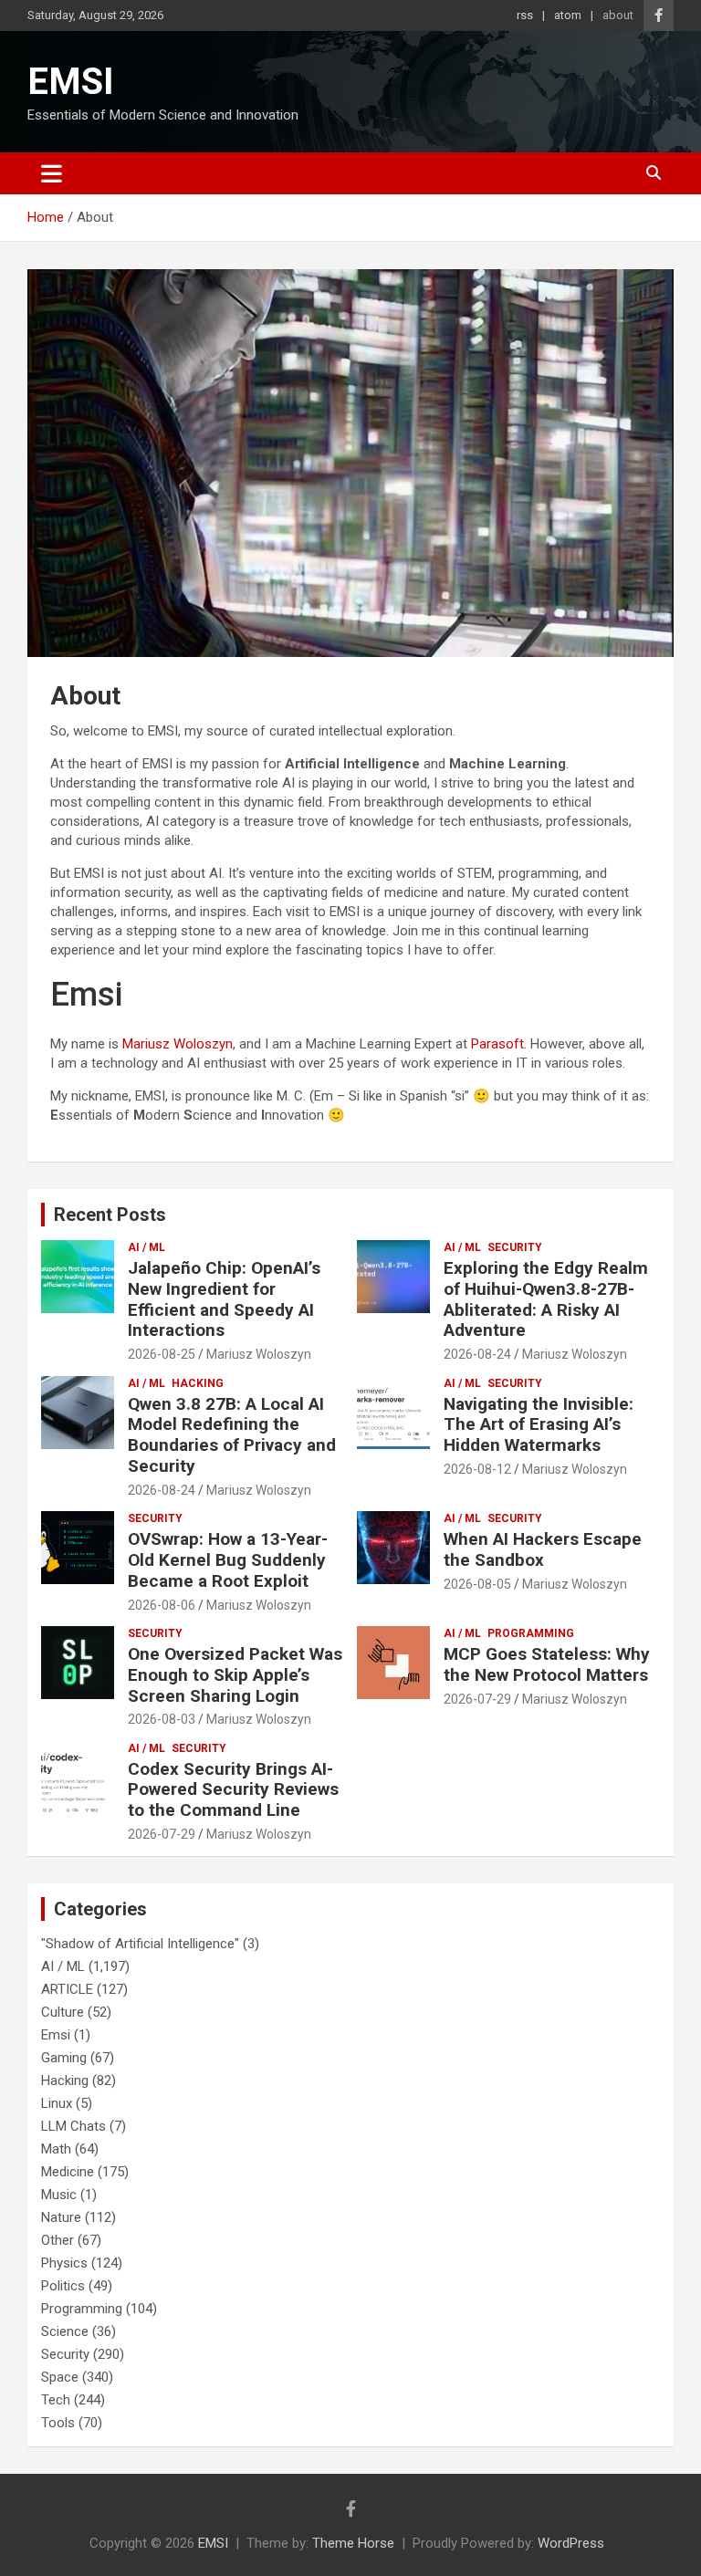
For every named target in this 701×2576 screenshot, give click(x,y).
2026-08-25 (162, 1354)
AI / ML (146, 1247)
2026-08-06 (162, 1605)
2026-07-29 (477, 1699)
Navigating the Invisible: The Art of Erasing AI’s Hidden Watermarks (539, 1425)
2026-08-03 (162, 1719)
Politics (63, 2286)
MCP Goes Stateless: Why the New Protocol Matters (547, 1664)
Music (59, 2195)
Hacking (198, 1383)
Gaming (64, 2058)
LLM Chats (73, 2126)
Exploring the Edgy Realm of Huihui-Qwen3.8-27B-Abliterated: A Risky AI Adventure (546, 1299)
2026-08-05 (477, 1584)
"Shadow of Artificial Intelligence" (140, 1944)
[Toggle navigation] (52, 173)
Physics (64, 2263)
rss (525, 15)
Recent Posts (110, 1215)
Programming (531, 1633)
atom (568, 15)
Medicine (68, 2172)
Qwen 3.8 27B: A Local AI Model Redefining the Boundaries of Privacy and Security (232, 1435)
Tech (56, 2400)
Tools (58, 2423)
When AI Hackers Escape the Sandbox (543, 1549)
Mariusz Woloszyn (178, 1044)
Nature (61, 2217)
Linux (57, 2103)
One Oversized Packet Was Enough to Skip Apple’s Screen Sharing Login (235, 1675)
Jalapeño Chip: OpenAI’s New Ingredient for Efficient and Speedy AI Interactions (224, 1299)
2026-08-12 (477, 1469)
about (618, 15)
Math (56, 2149)
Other (58, 2240)
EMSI (71, 82)
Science (65, 2331)
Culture (63, 2012)
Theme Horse (353, 2543)
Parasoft (497, 1044)
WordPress (571, 2543)
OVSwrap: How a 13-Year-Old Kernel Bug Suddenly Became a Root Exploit (228, 1560)
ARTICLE (67, 1989)
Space (60, 2377)
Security (515, 1247)
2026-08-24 (477, 1354)
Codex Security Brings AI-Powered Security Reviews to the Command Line (233, 1790)
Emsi (56, 2035)
